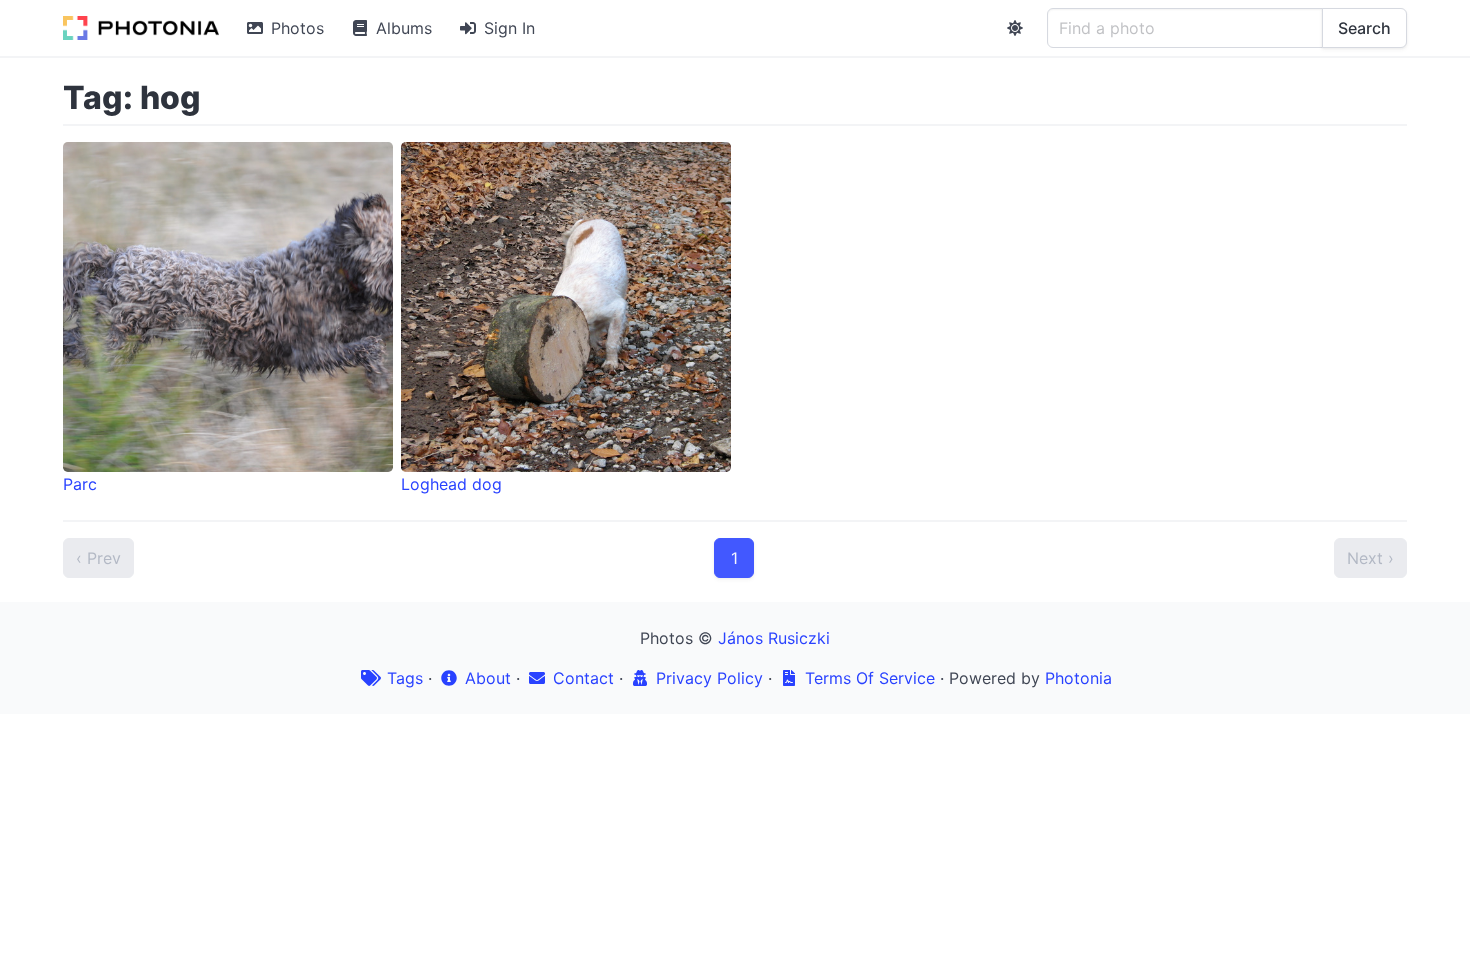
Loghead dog (451, 484)
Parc (80, 484)
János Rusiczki (774, 638)
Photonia (1078, 678)
